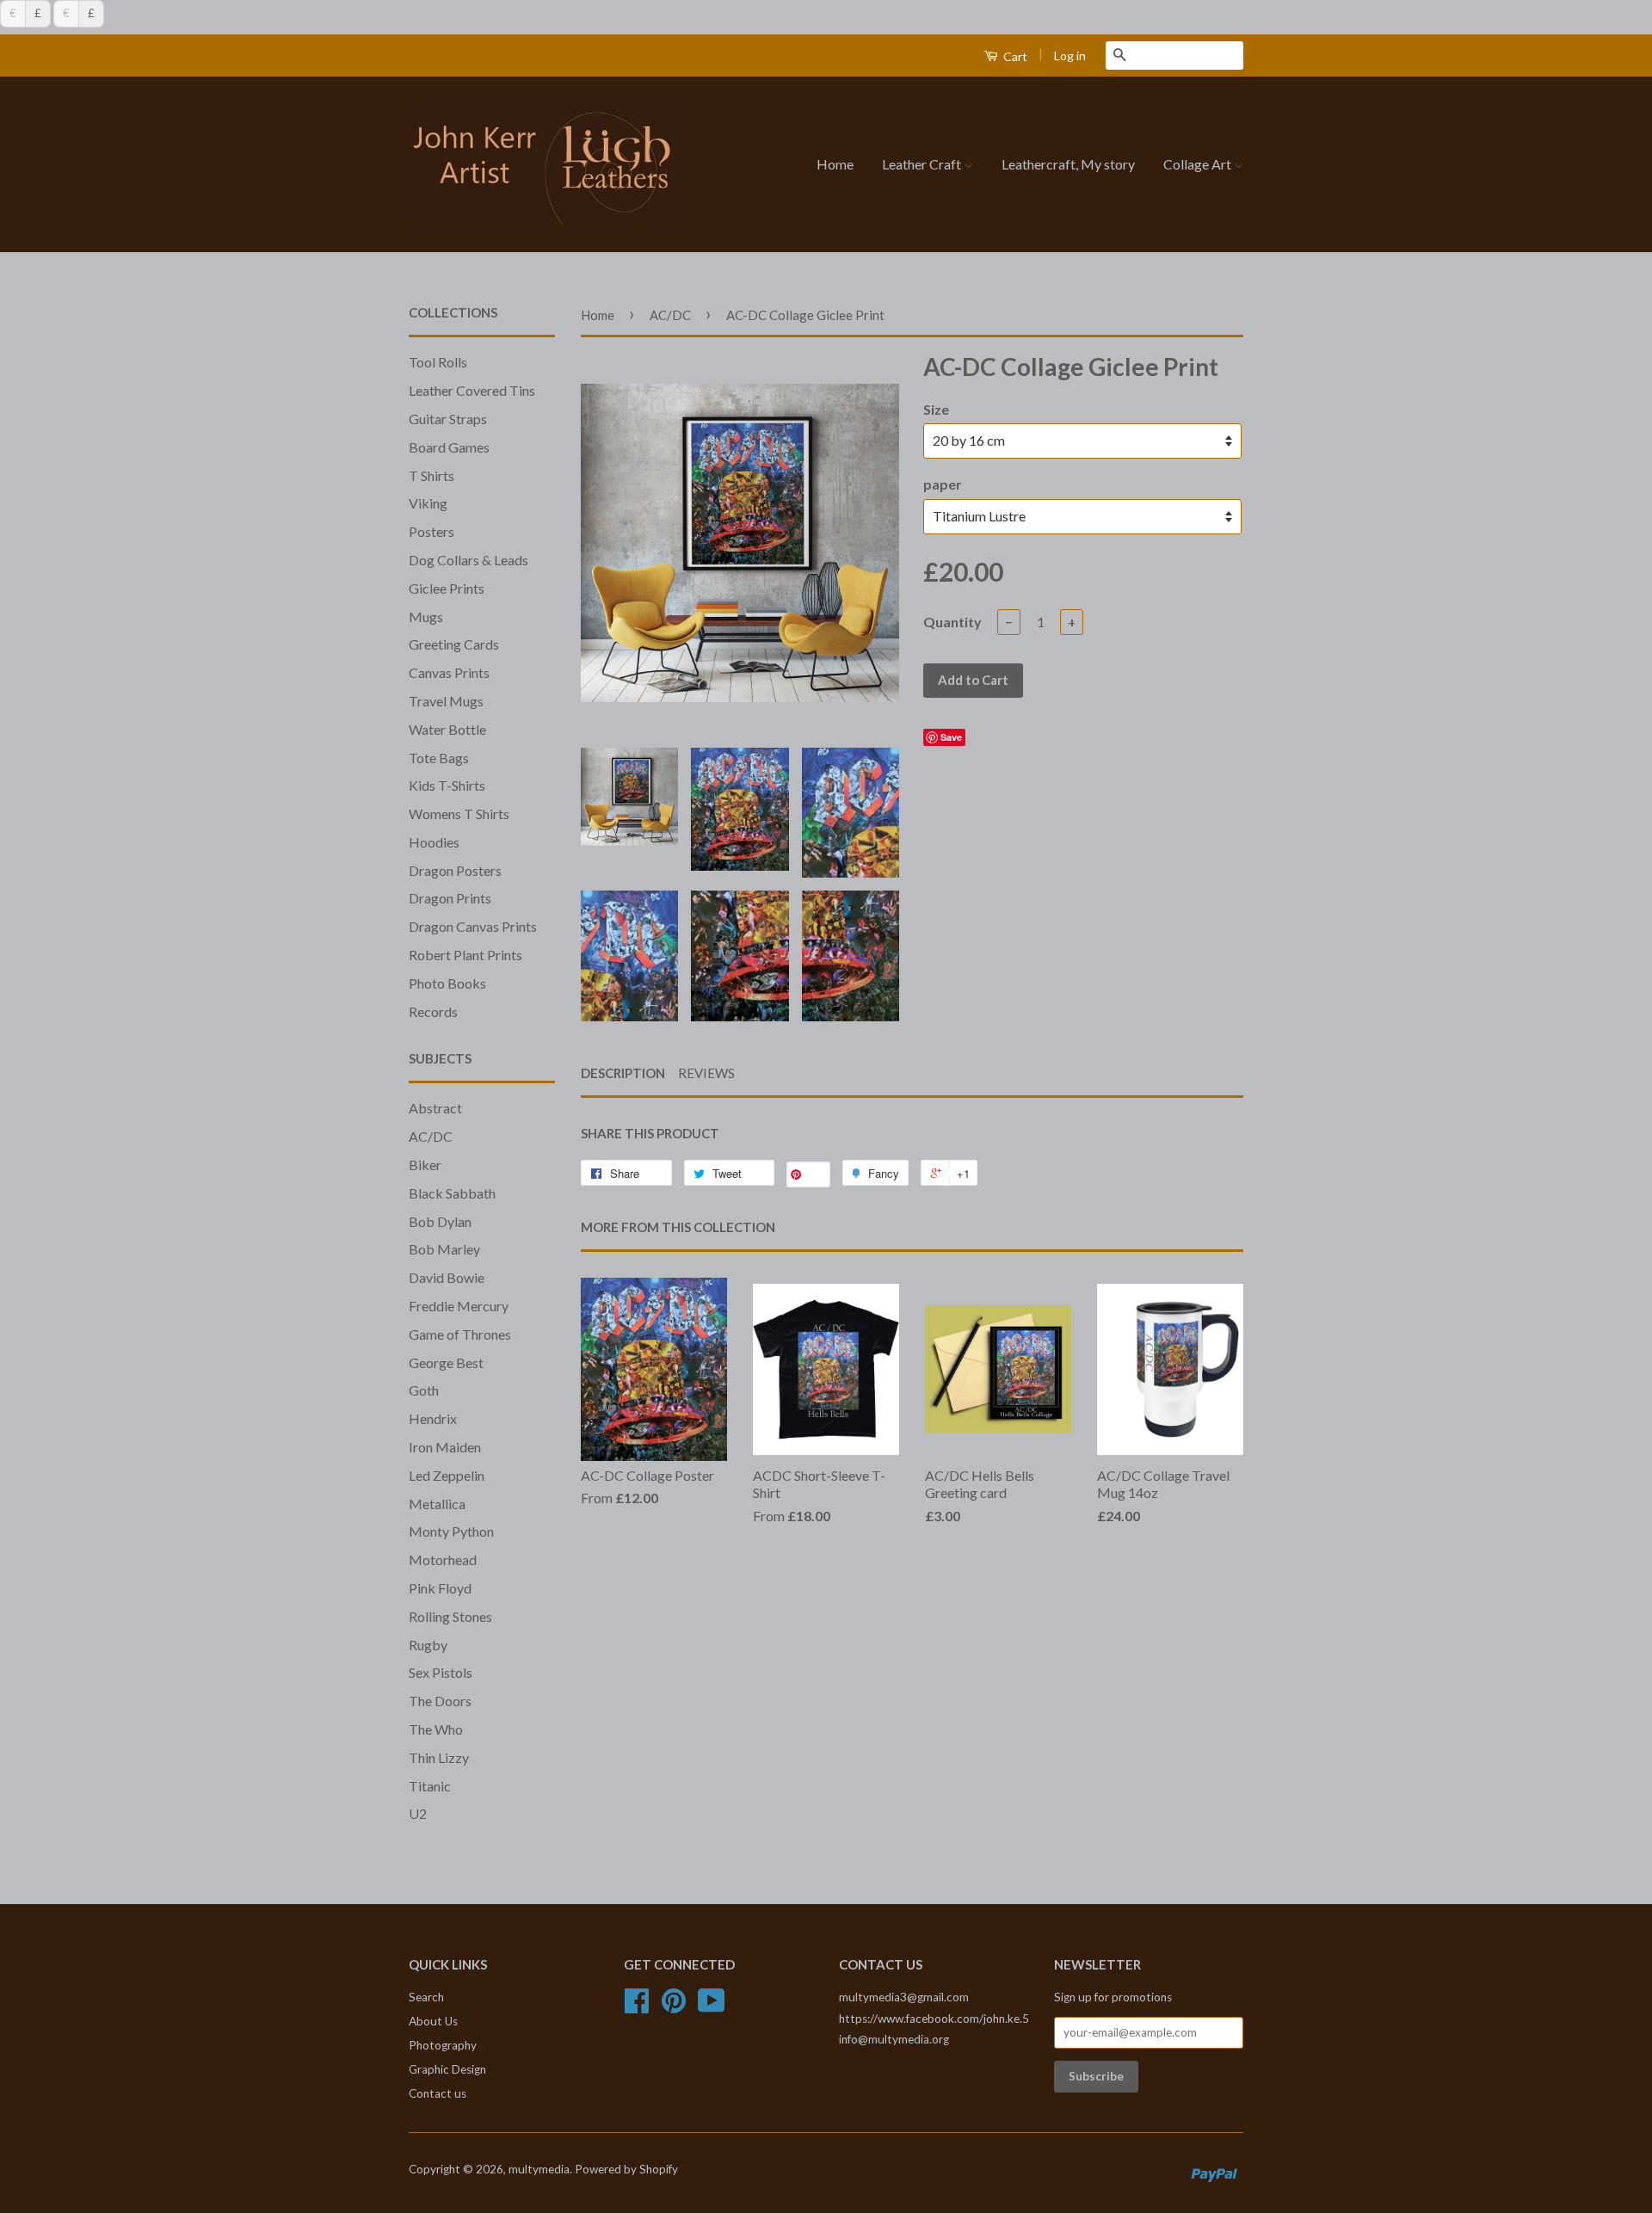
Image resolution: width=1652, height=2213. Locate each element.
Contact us (438, 2093)
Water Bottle (447, 729)
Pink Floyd (440, 1588)
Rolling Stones (450, 1616)
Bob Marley (444, 1249)
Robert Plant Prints (465, 955)
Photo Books (447, 983)
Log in (1070, 55)
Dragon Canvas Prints (473, 926)
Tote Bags (439, 758)
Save (951, 737)
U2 (418, 1813)
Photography (443, 2045)
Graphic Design (447, 2069)
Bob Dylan (440, 1221)
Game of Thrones (460, 1334)
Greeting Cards (454, 644)
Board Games (449, 447)
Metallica (437, 1504)
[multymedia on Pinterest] (674, 2006)
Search (426, 1997)
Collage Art (1199, 164)
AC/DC (431, 1136)
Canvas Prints (449, 672)
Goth (424, 1390)
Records (433, 1011)
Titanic (430, 1786)
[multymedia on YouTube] (712, 2006)
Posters (431, 531)
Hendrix (433, 1418)
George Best (446, 1362)
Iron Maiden (445, 1447)
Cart (1014, 56)
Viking (428, 503)
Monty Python (451, 1531)
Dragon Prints (450, 898)
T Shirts (431, 475)
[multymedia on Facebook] (637, 2006)
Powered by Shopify (626, 2169)
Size (936, 409)
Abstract (435, 1108)
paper (943, 484)
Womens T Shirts (459, 814)
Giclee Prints (447, 588)
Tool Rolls (438, 362)
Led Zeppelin (447, 1475)
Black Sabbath (452, 1193)
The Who (436, 1729)
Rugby (428, 1645)
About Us (433, 2021)
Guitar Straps (448, 419)
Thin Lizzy (439, 1757)
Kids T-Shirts (447, 785)
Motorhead (443, 1560)
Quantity (952, 622)
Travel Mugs (446, 701)
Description (623, 1073)
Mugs (426, 616)
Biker (425, 1165)
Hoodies (434, 842)
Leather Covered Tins (472, 390)
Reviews (706, 1073)
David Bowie (447, 1277)
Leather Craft (923, 164)
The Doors (440, 1701)
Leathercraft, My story (1068, 164)
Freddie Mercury (459, 1306)
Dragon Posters (455, 870)
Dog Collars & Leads (468, 560)
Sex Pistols (441, 1672)
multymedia (539, 2169)
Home (835, 164)
